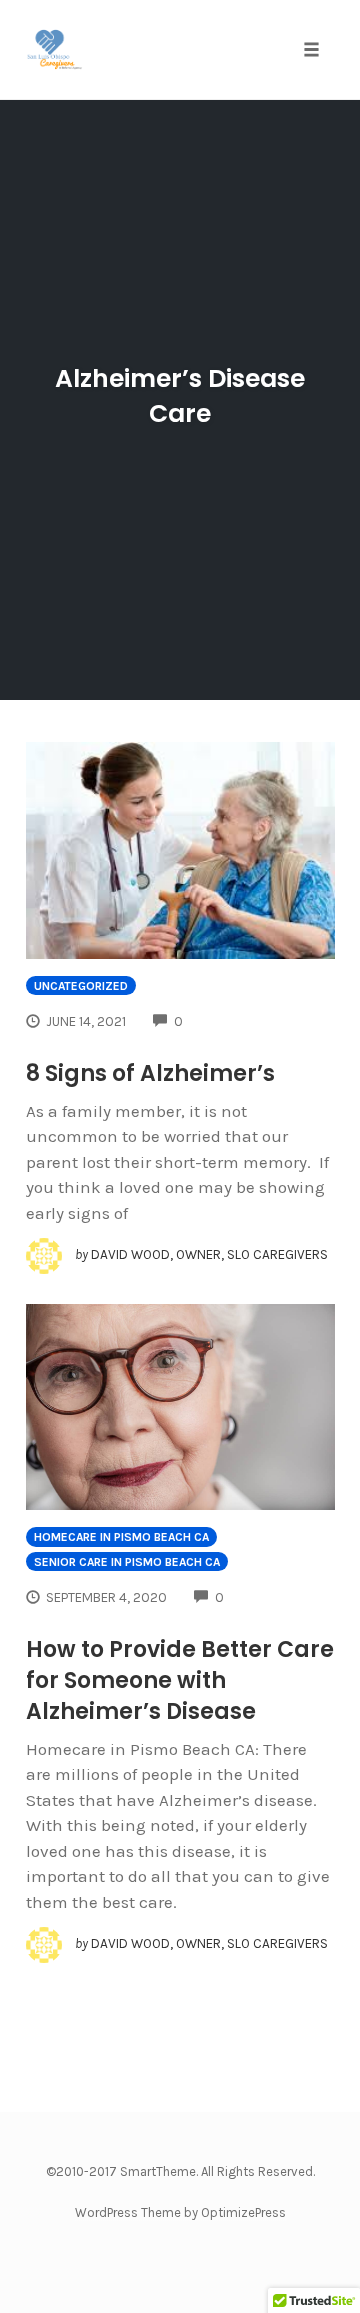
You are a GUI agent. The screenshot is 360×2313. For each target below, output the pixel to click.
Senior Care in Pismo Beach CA (127, 1562)
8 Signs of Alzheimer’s (150, 1073)
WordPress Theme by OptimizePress (180, 2212)
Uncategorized (81, 986)
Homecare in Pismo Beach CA (121, 1537)
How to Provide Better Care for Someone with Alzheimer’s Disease (180, 1680)
